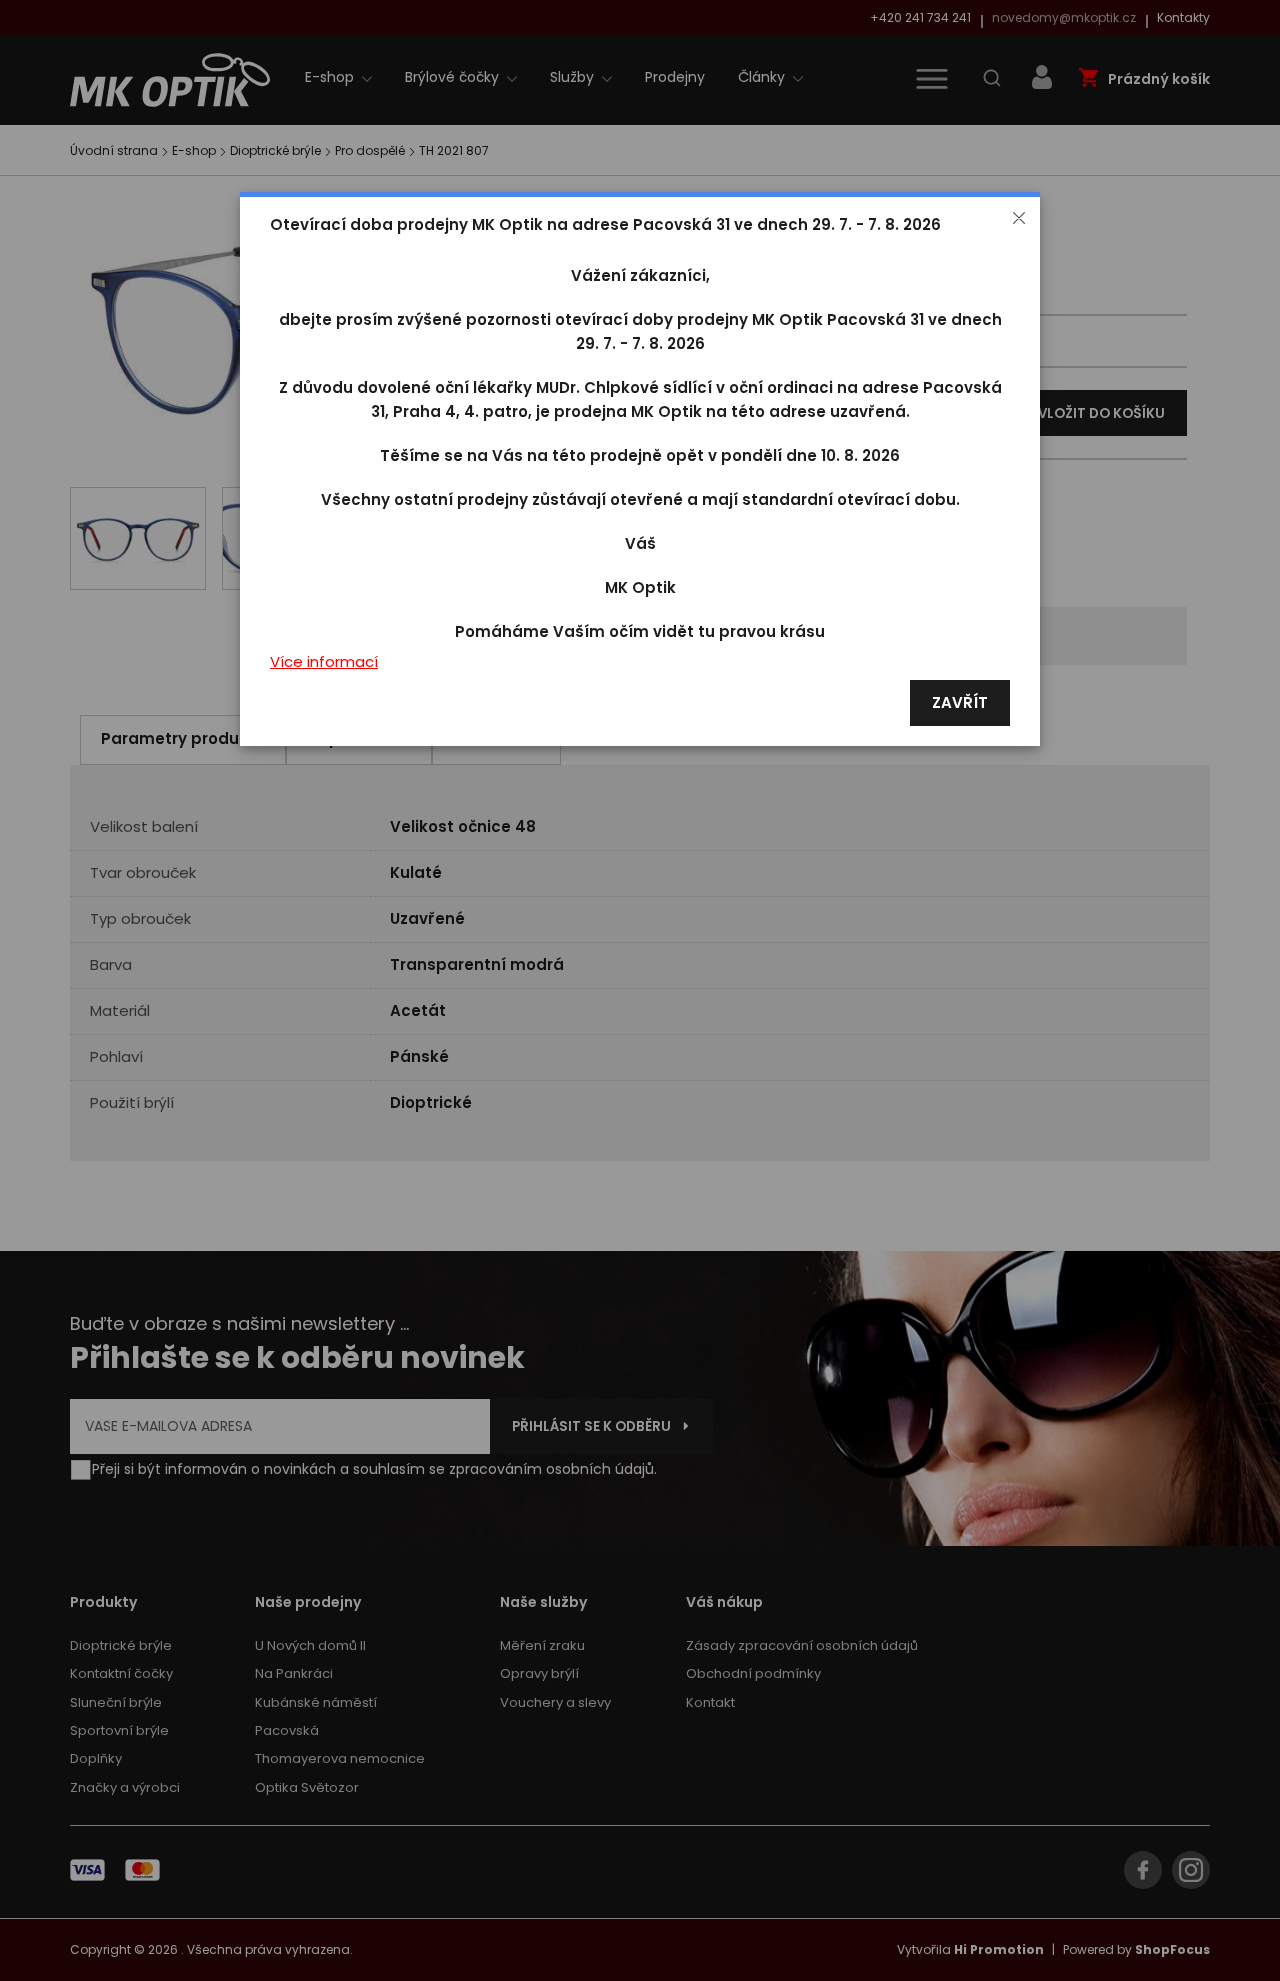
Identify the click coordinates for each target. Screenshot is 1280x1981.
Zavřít (960, 703)
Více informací (324, 662)
